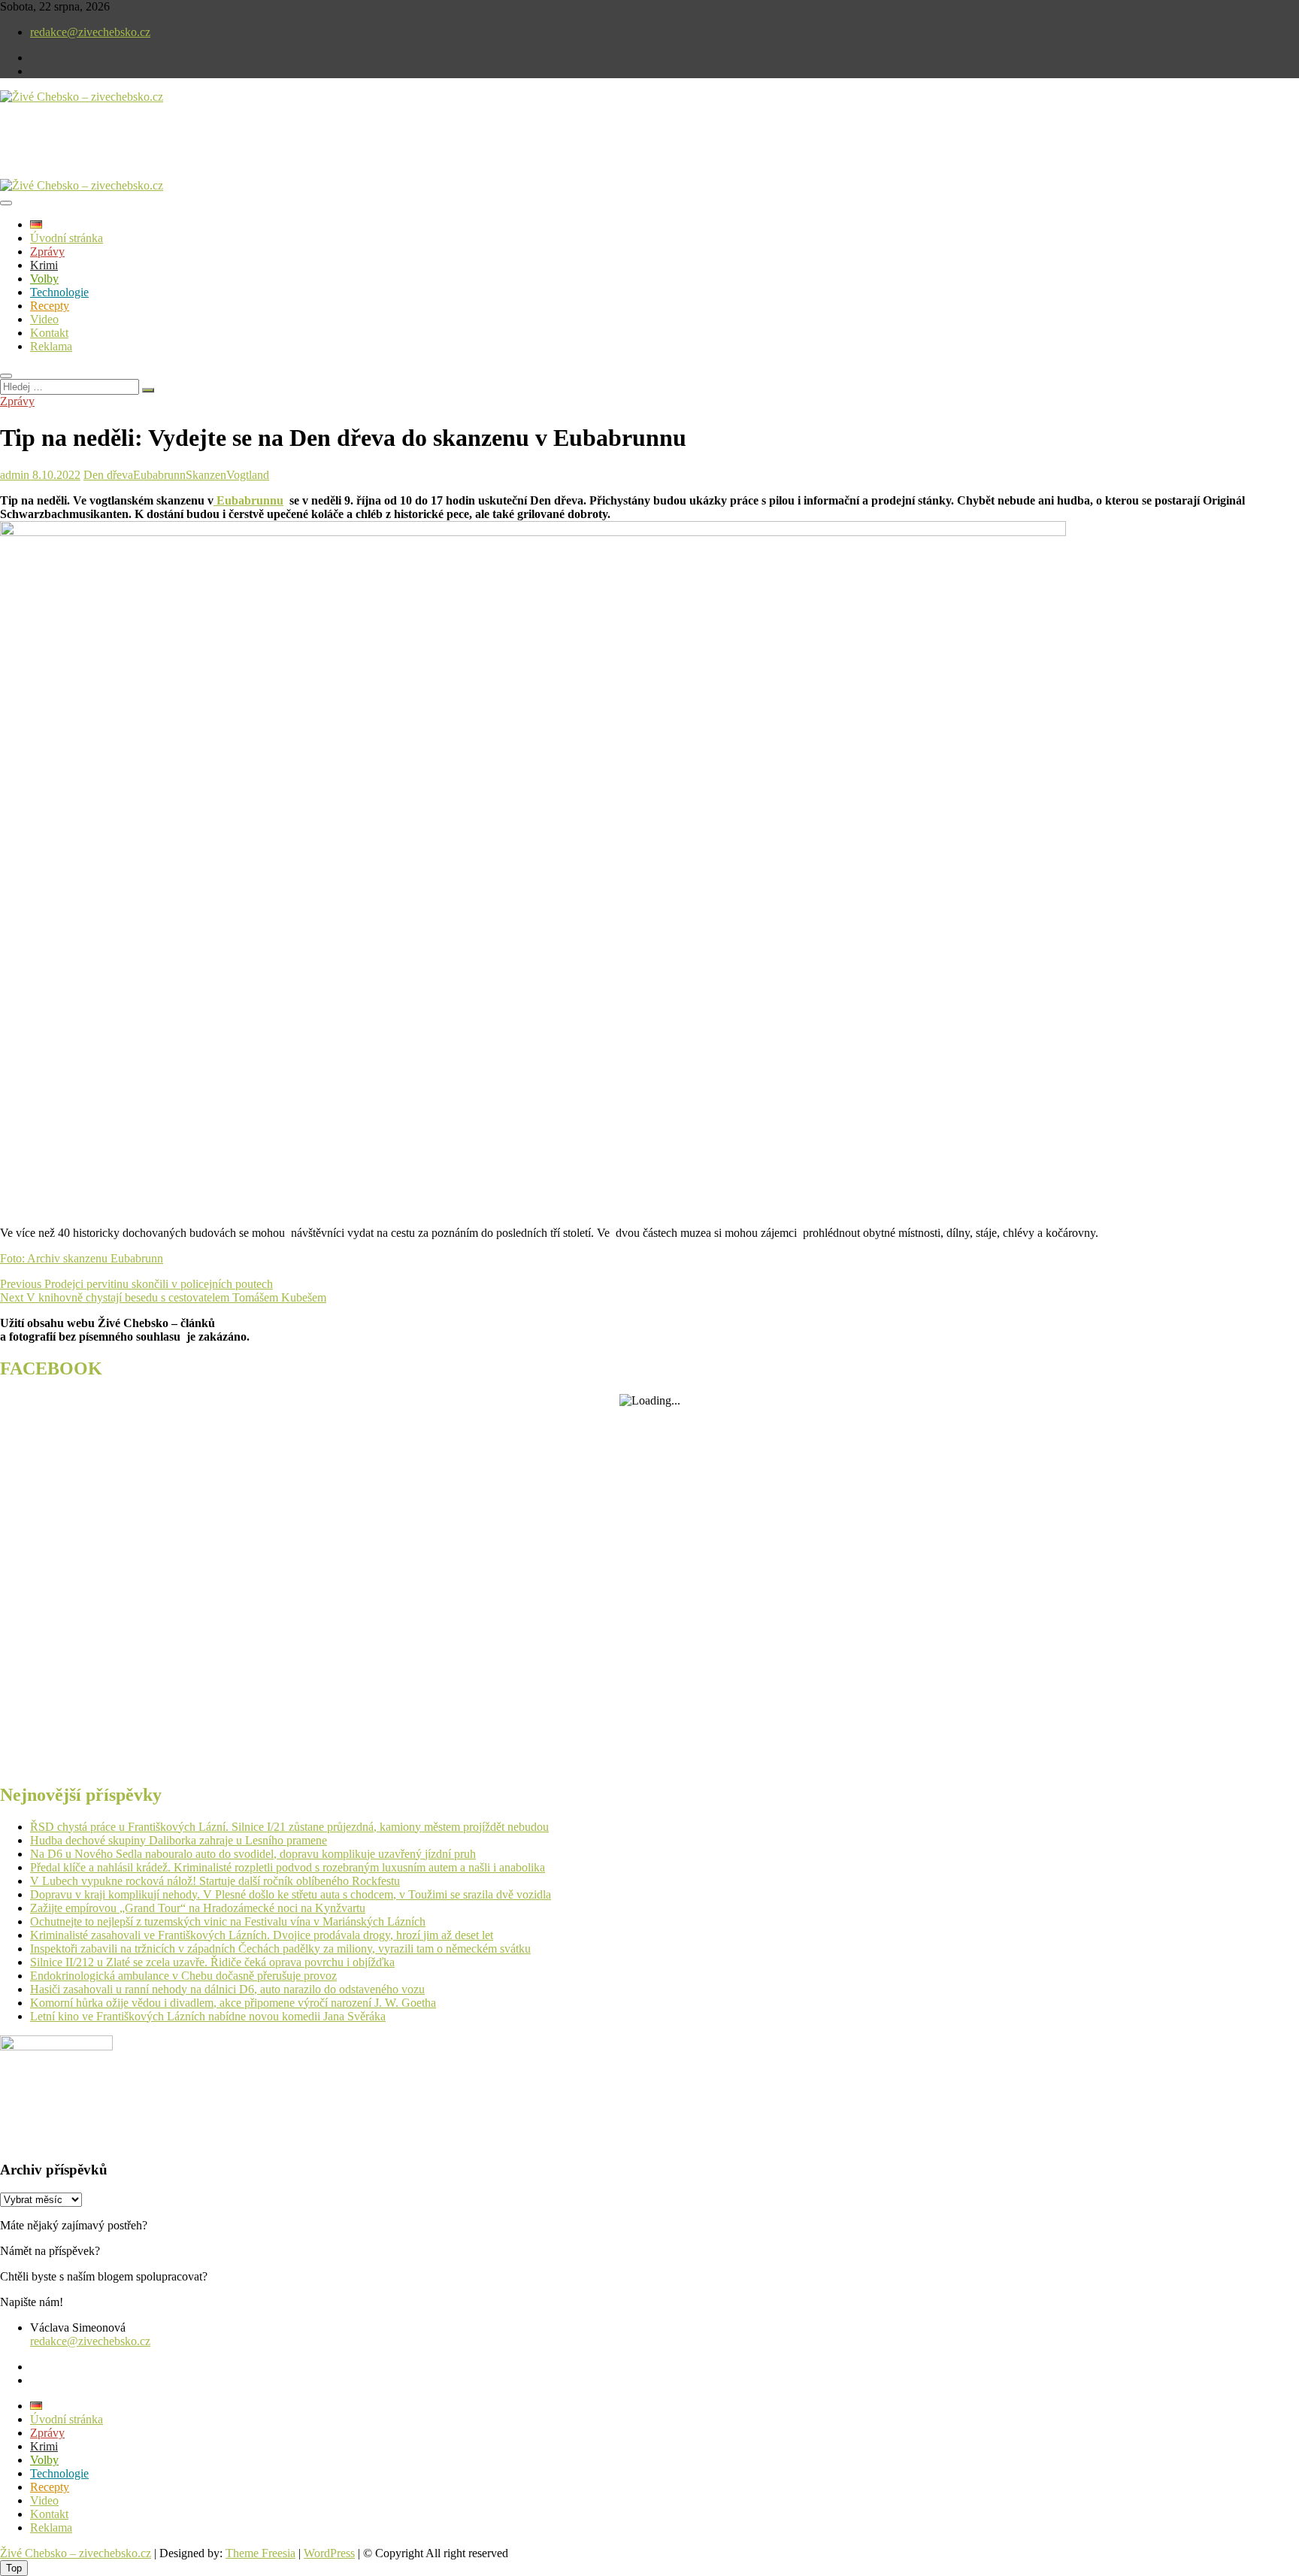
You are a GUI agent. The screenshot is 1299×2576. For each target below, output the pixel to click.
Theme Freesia (260, 2553)
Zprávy (47, 252)
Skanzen (206, 475)
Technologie (59, 292)
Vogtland (248, 475)
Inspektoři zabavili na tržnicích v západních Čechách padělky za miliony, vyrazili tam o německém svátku (280, 1949)
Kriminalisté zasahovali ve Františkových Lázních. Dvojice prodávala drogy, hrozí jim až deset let (262, 1935)
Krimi (44, 265)
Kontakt (49, 333)
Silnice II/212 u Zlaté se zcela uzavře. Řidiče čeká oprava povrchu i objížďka (212, 1962)
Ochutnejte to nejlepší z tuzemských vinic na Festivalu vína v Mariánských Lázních (228, 1921)
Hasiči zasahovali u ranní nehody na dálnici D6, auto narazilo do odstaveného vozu (227, 1989)
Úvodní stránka (67, 238)
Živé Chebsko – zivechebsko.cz (76, 2553)
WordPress (329, 2553)
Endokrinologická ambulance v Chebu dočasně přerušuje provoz (183, 1976)
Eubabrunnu (248, 500)
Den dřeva (108, 475)
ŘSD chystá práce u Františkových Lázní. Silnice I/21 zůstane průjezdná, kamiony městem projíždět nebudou (289, 1827)
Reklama (51, 346)
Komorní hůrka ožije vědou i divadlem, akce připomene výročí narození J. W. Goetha (233, 2003)
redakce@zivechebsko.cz (90, 32)
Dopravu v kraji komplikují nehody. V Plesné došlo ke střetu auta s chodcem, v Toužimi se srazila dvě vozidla (291, 1894)
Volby (44, 279)
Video (44, 319)
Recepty (50, 306)
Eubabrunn (159, 475)
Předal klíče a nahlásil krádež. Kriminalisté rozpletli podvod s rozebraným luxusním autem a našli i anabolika (288, 1867)
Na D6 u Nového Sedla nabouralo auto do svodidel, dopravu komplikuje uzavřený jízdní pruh (253, 1854)
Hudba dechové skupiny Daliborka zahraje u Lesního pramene (179, 1840)
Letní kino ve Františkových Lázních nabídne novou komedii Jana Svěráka (208, 2016)
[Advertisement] (176, 153)
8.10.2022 (55, 475)
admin (15, 475)
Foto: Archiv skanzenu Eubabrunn (82, 1258)
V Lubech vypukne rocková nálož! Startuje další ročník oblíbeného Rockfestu (215, 1881)
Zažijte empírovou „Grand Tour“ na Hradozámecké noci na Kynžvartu (198, 1908)
